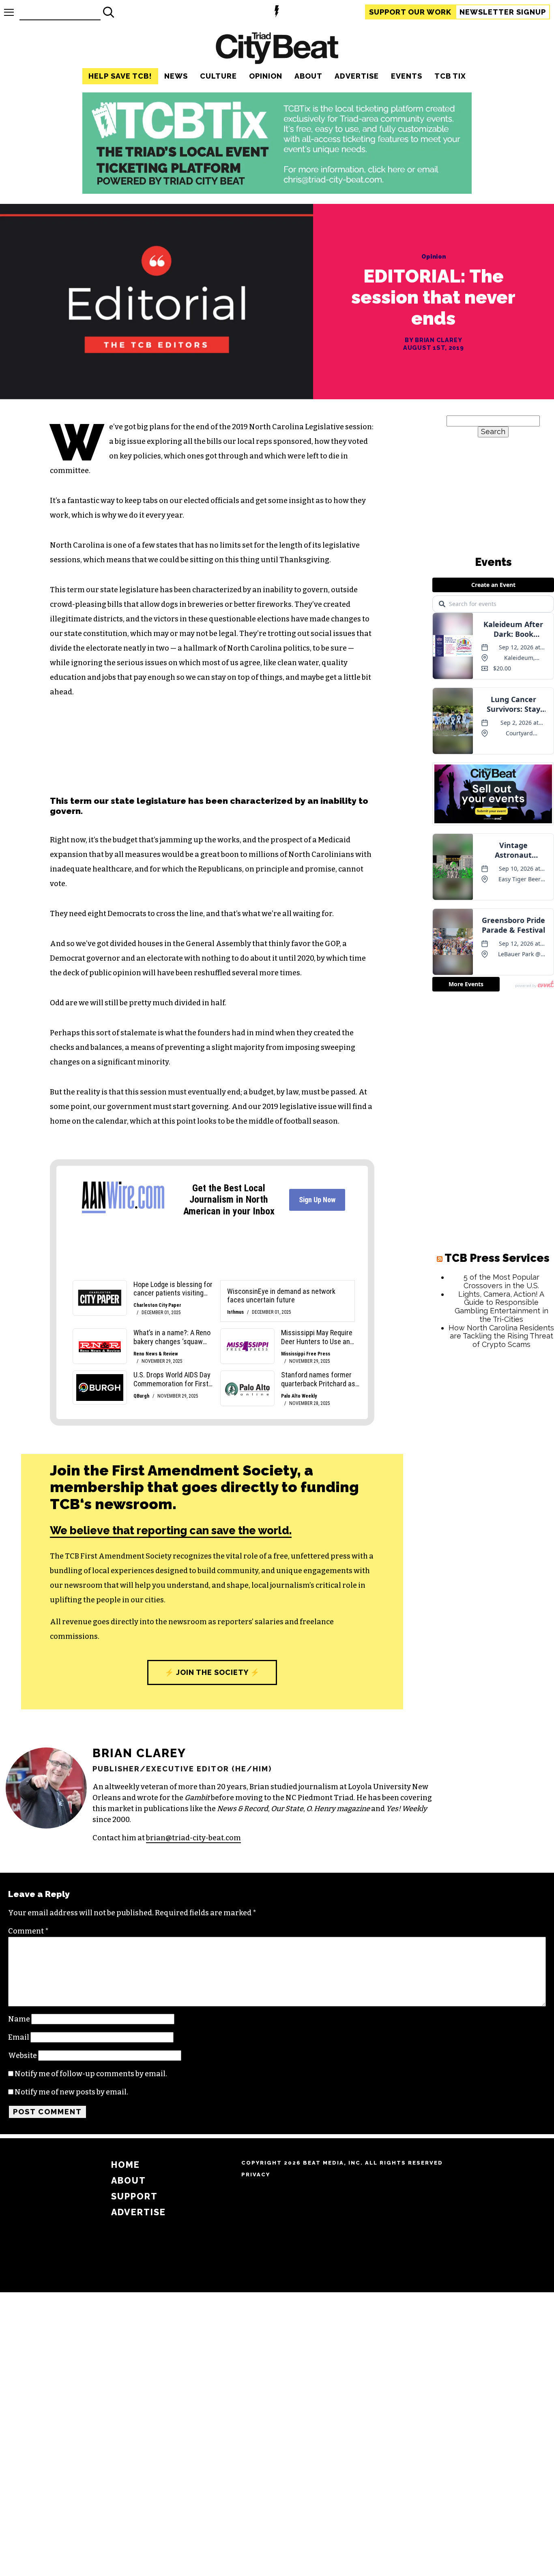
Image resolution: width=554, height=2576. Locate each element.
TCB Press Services (497, 1258)
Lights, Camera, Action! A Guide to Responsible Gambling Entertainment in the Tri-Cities (501, 1307)
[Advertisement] (493, 1479)
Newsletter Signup (503, 12)
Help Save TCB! (120, 76)
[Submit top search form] (109, 12)
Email (19, 2037)
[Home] (277, 49)
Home (126, 2165)
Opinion (266, 76)
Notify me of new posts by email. (71, 2092)
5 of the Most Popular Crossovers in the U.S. (501, 1281)
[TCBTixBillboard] (277, 191)
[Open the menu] (9, 12)
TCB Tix (450, 76)
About (308, 76)
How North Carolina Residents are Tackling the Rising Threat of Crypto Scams (501, 1336)
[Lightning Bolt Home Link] (277, 12)
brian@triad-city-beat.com (193, 1838)
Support (410, 12)
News (176, 76)
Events (407, 76)
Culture (218, 76)
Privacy (256, 2175)
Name (19, 2019)
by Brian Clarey (434, 340)
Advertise (357, 76)
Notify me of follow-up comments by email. (91, 2074)
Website (23, 2056)
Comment (28, 1931)
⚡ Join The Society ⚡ (212, 1672)
